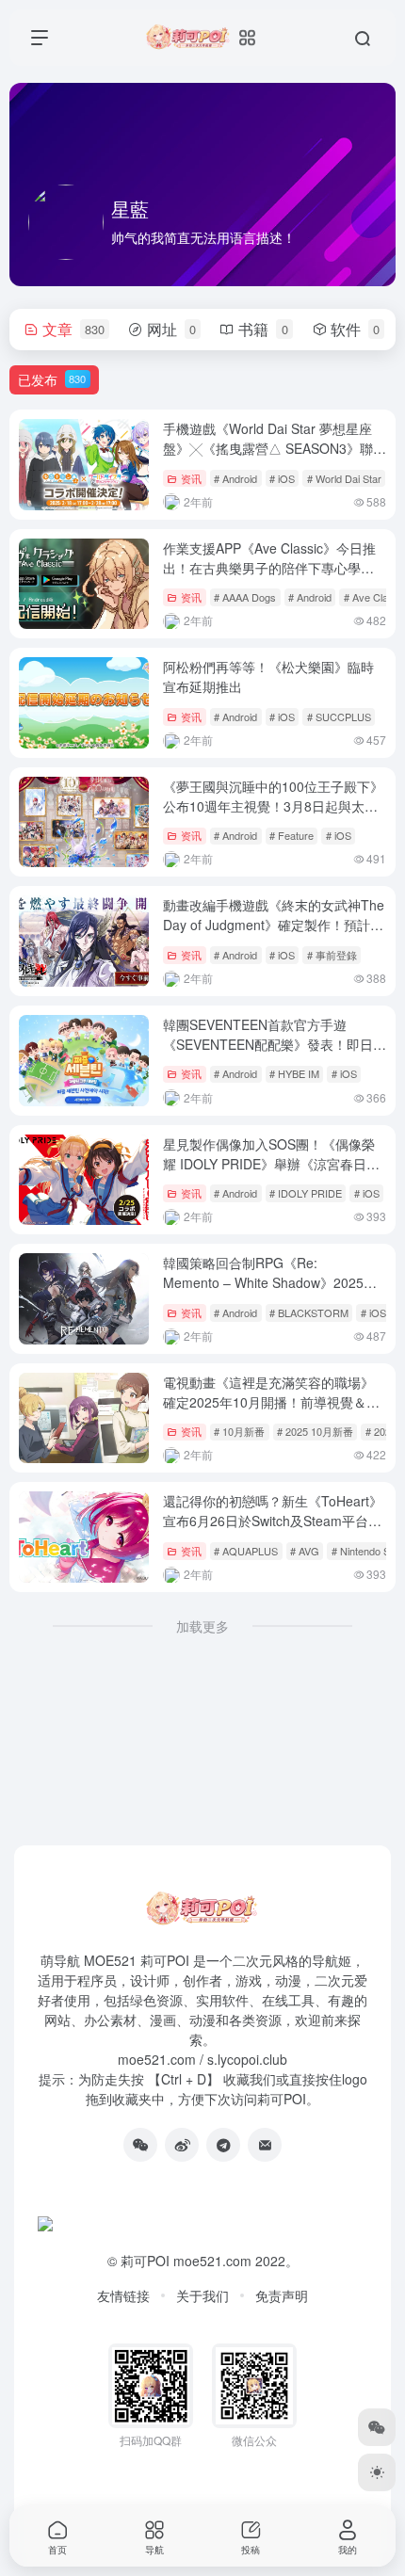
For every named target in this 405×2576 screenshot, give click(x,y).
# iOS (282, 478)
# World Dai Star (344, 478)
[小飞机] (223, 2145)
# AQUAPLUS (246, 1551)
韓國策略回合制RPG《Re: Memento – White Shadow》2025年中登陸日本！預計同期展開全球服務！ (270, 1292)
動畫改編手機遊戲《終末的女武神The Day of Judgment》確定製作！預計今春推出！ (274, 925)
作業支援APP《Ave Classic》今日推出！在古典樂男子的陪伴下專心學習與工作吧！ (269, 568)
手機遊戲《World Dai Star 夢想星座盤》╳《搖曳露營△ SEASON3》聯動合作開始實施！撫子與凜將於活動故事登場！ (275, 458)
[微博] (182, 2145)
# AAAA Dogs (245, 597)
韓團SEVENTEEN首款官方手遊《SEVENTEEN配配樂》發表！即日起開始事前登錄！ (275, 1044)
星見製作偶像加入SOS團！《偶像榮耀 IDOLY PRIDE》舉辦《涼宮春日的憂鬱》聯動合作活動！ (271, 1164)
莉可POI (145, 2261)
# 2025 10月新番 (315, 1431)
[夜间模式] (377, 2472)
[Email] (265, 2145)
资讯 (191, 478)
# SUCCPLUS (339, 716)
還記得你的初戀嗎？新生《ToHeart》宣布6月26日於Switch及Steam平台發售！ (273, 1521)
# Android (235, 478)
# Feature (292, 835)
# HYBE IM (294, 1073)
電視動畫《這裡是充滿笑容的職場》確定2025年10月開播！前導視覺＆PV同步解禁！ (273, 1402)
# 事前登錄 (332, 955)
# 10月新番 (239, 1431)
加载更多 (202, 1626)
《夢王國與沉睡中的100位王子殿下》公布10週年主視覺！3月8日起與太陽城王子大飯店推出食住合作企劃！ (273, 806)
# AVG (305, 1551)
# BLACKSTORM (309, 1312)
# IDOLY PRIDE (306, 1193)
